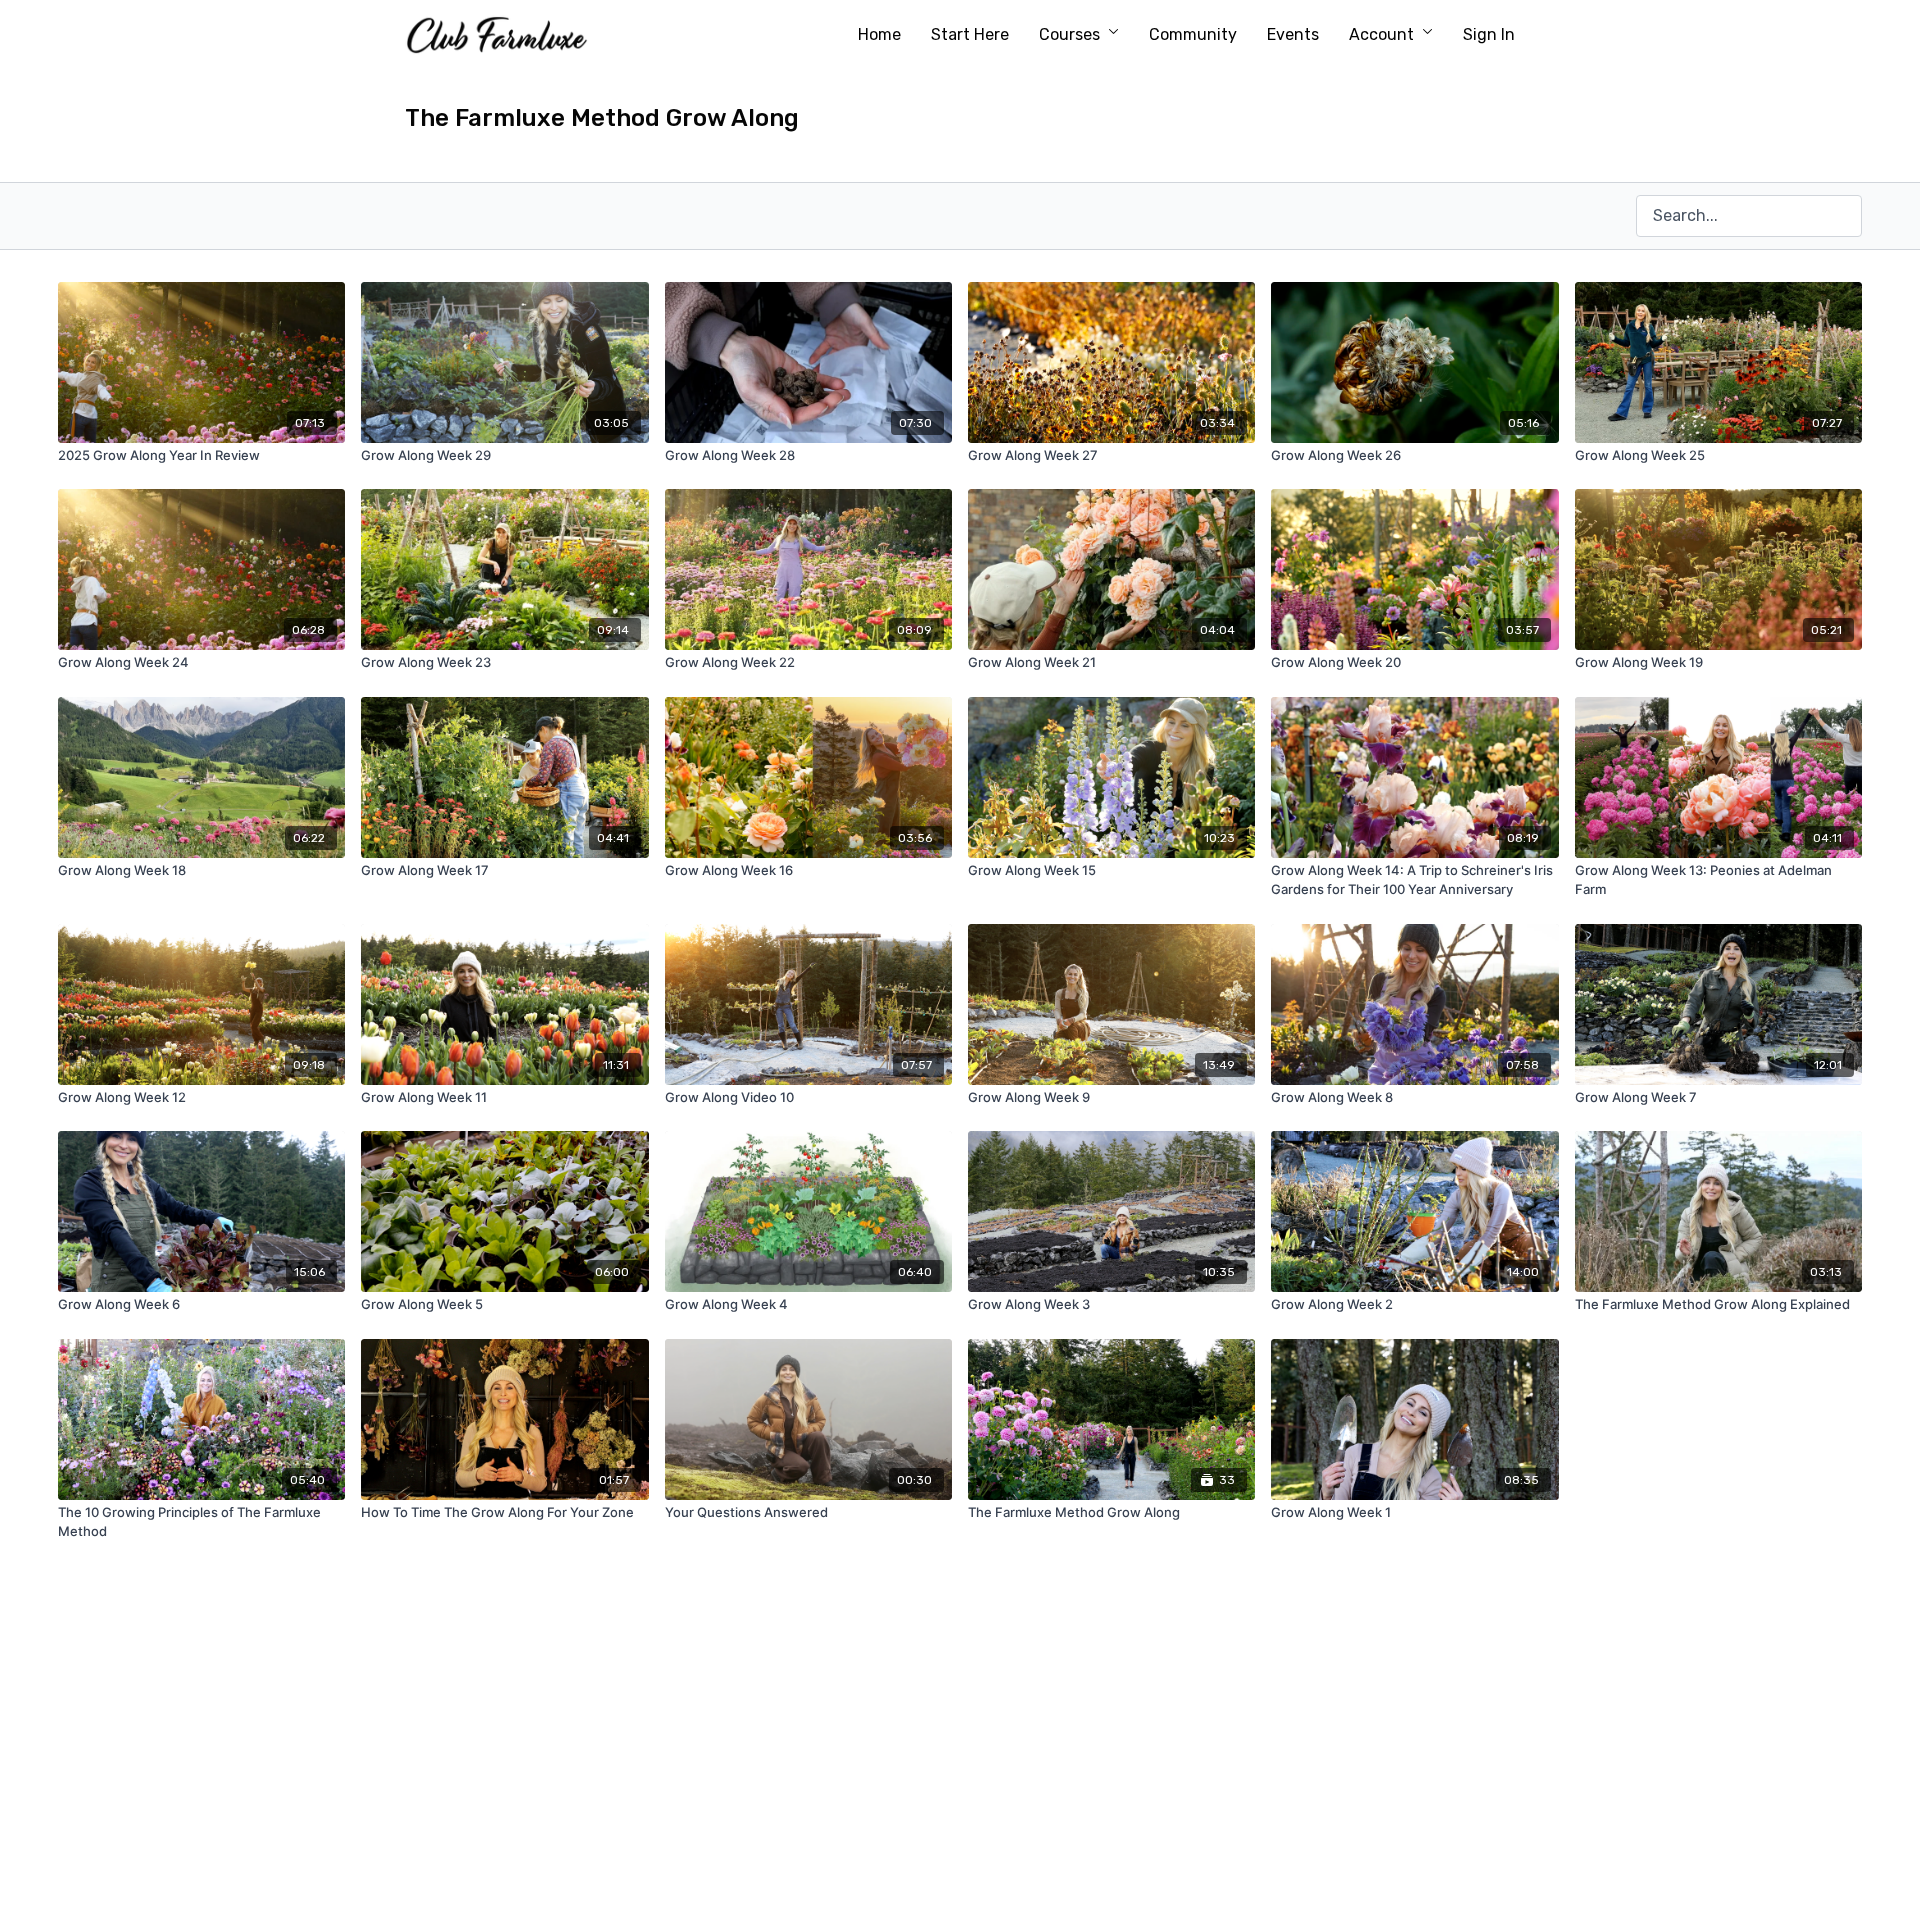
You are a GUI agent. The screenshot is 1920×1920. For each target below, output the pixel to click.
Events (1293, 34)
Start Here (970, 34)
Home (879, 34)
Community (1193, 34)
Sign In (1489, 34)
